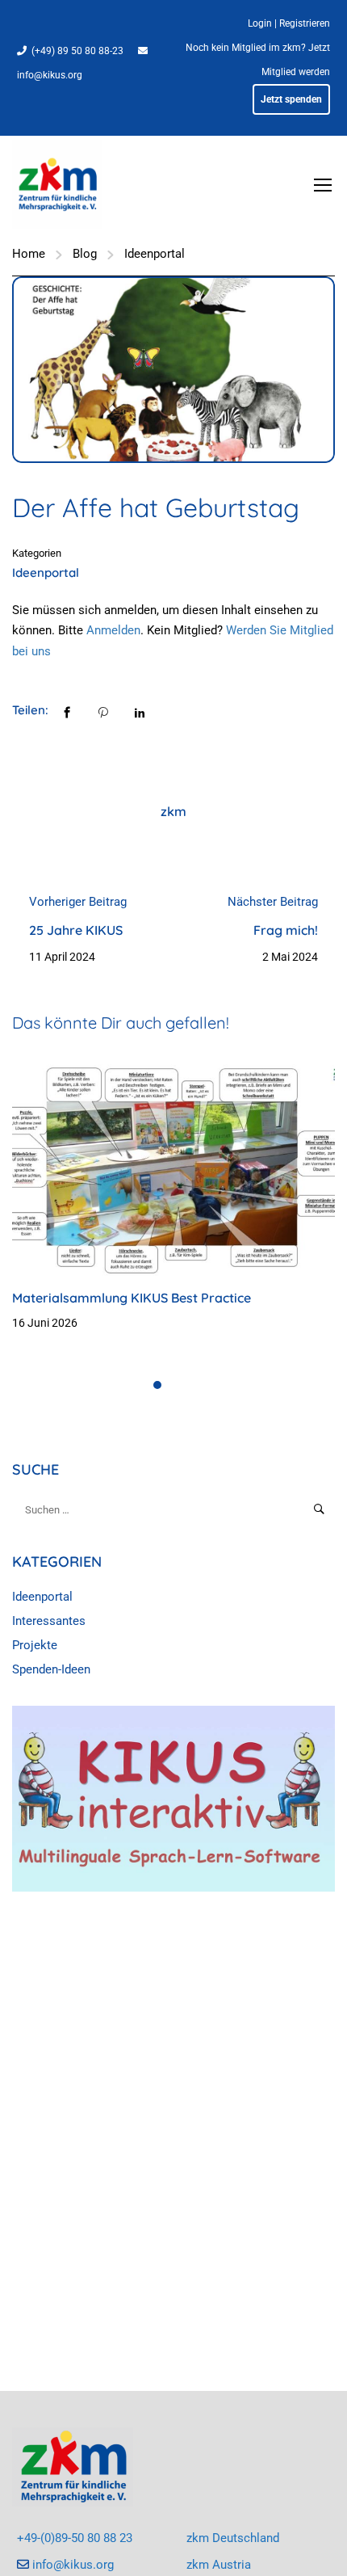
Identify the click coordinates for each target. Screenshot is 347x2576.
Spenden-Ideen (51, 1669)
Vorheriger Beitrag (78, 902)
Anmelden (113, 630)
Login (260, 23)
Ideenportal (155, 254)
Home (29, 254)
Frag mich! (286, 930)
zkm (173, 811)
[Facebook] (67, 711)
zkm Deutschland (233, 2538)
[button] (157, 1385)
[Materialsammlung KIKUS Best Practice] (173, 1167)
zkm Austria (219, 2565)
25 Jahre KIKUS (76, 930)
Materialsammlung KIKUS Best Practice (132, 1298)
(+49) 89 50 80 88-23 (77, 51)
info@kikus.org (50, 75)
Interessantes (49, 1621)
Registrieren (305, 23)
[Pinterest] (103, 711)
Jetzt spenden (291, 99)
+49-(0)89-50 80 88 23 (75, 2538)
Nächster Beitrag (273, 902)
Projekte (35, 1645)
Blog (85, 254)
